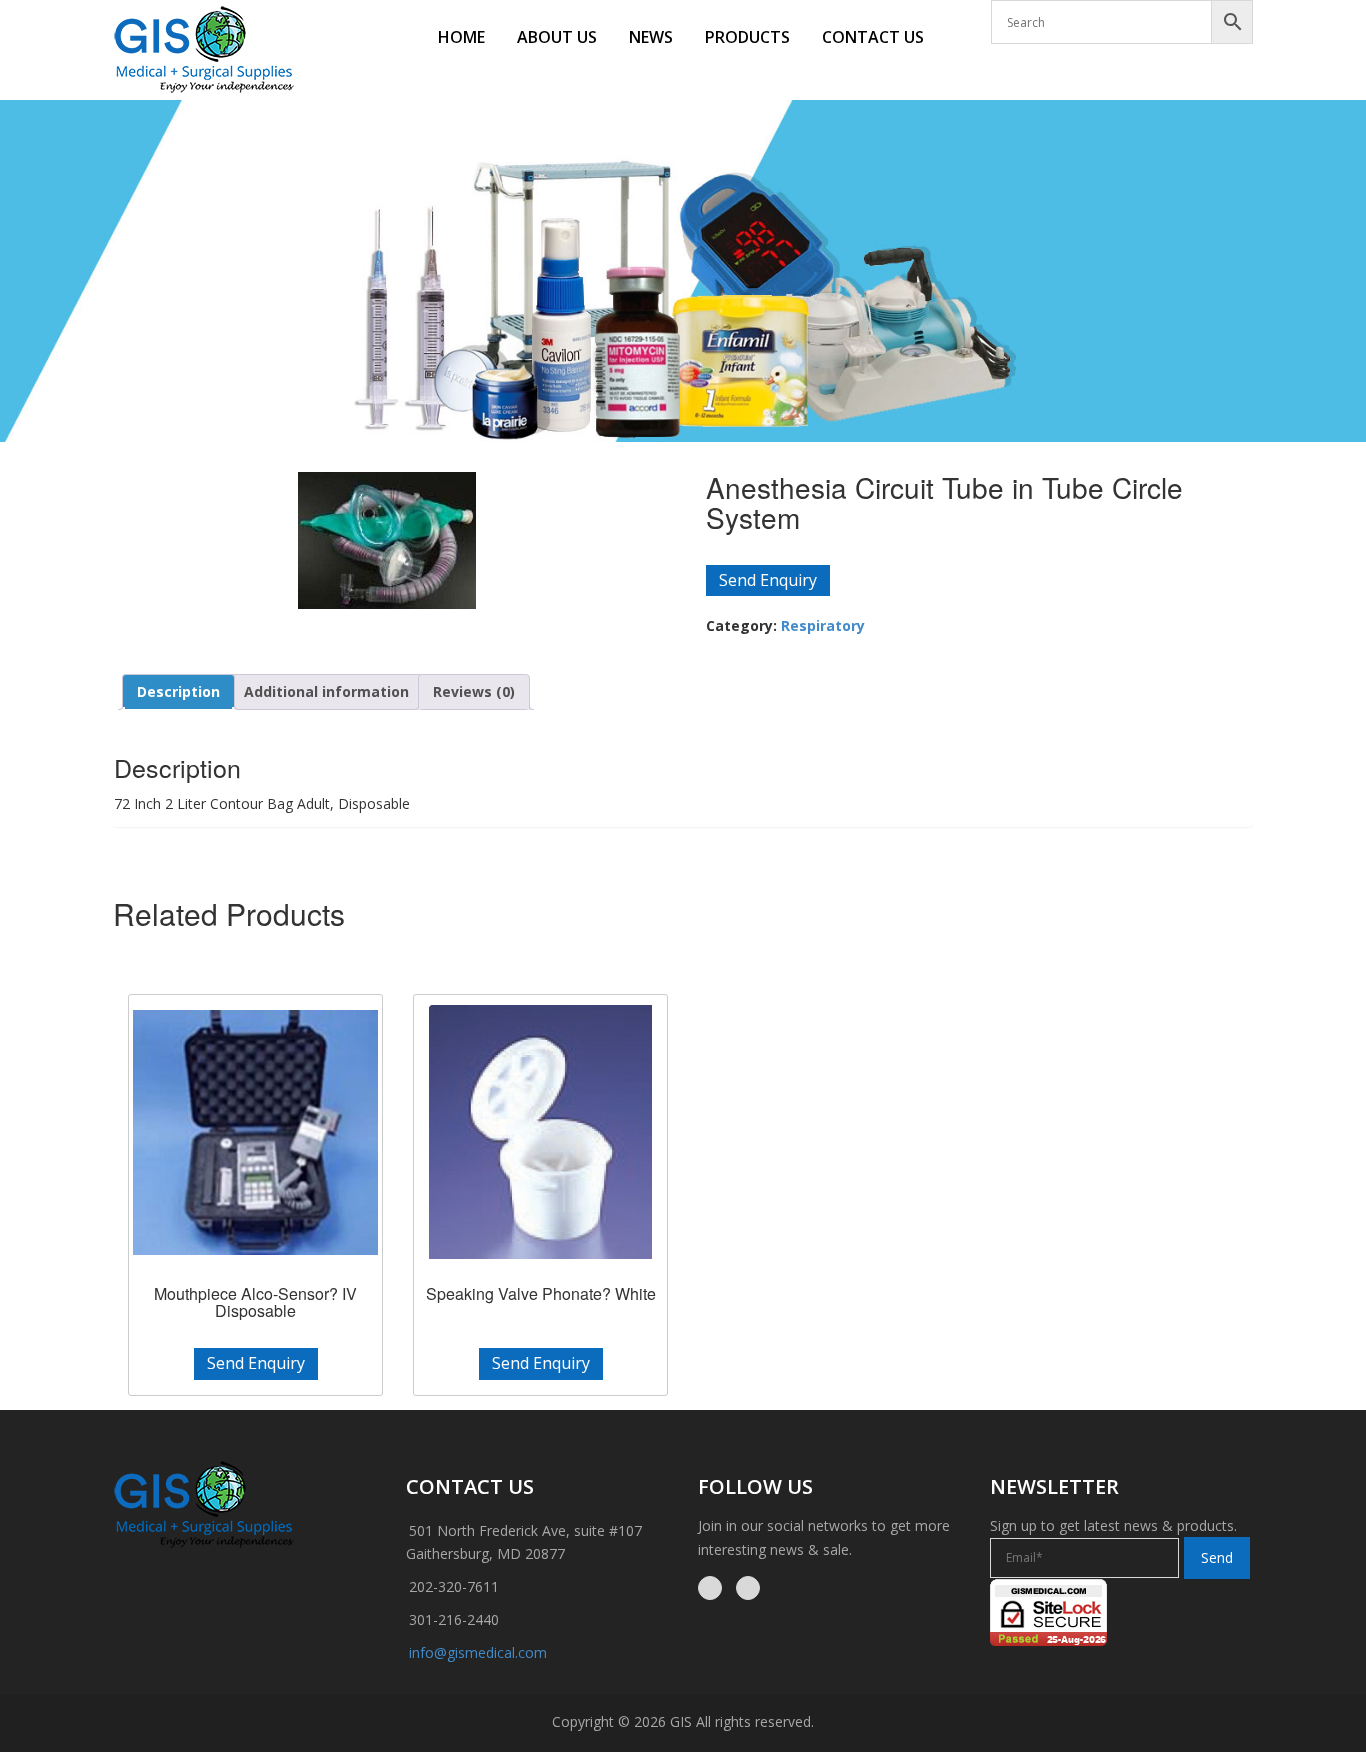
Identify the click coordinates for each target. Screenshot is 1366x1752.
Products (747, 37)
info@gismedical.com (478, 1652)
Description (178, 691)
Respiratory (823, 625)
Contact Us (873, 37)
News (651, 37)
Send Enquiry (768, 580)
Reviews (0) (474, 691)
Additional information (326, 691)
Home (461, 37)
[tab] (178, 692)
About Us (557, 37)
